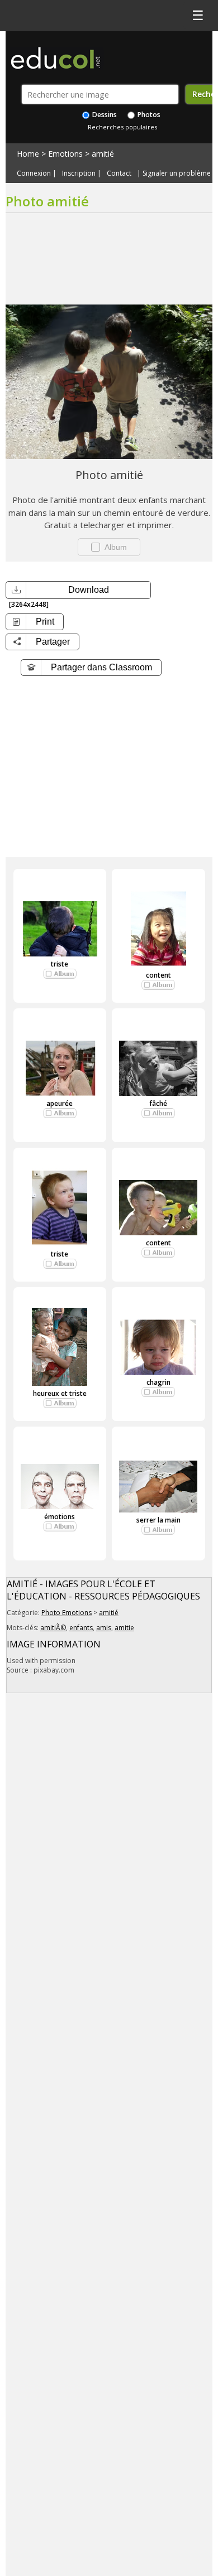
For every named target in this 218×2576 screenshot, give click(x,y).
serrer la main (158, 1520)
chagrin (158, 1382)
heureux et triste (60, 1393)
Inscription (79, 173)
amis (104, 1628)
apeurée (60, 1103)
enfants (81, 1628)
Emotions (65, 154)
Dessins (104, 115)
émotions (60, 1517)
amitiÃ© (53, 1628)
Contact (119, 173)
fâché (158, 1103)
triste (60, 964)
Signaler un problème (177, 173)
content (158, 975)
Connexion (34, 173)
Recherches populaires (122, 127)
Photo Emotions (67, 1613)
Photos (148, 115)
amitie (124, 1628)
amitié (103, 154)
